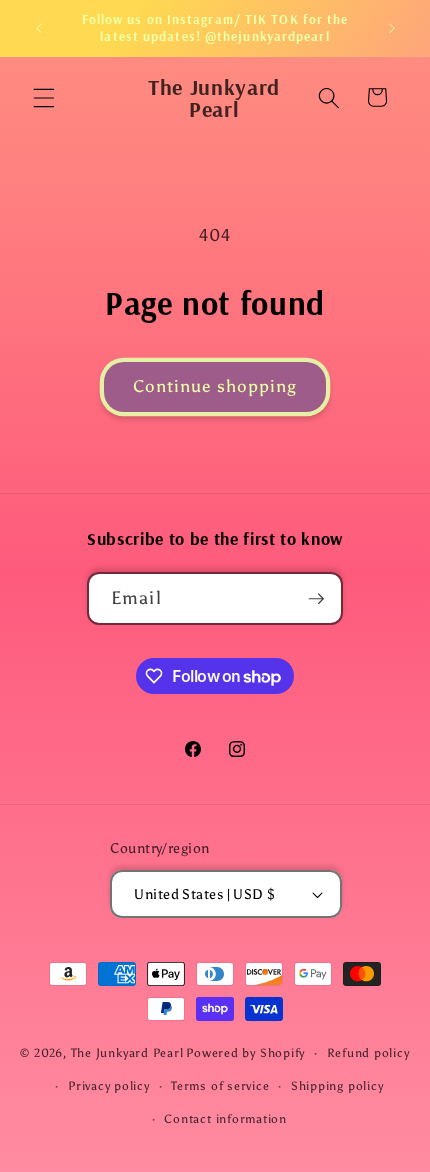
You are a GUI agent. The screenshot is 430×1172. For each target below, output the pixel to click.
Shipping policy (337, 1086)
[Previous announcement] (39, 28)
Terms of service (220, 1086)
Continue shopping (215, 386)
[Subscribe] (317, 599)
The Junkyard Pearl (127, 1053)
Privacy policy (109, 1086)
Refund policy (368, 1053)
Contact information (225, 1119)
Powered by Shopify (245, 1053)
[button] (44, 97)
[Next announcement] (392, 28)
